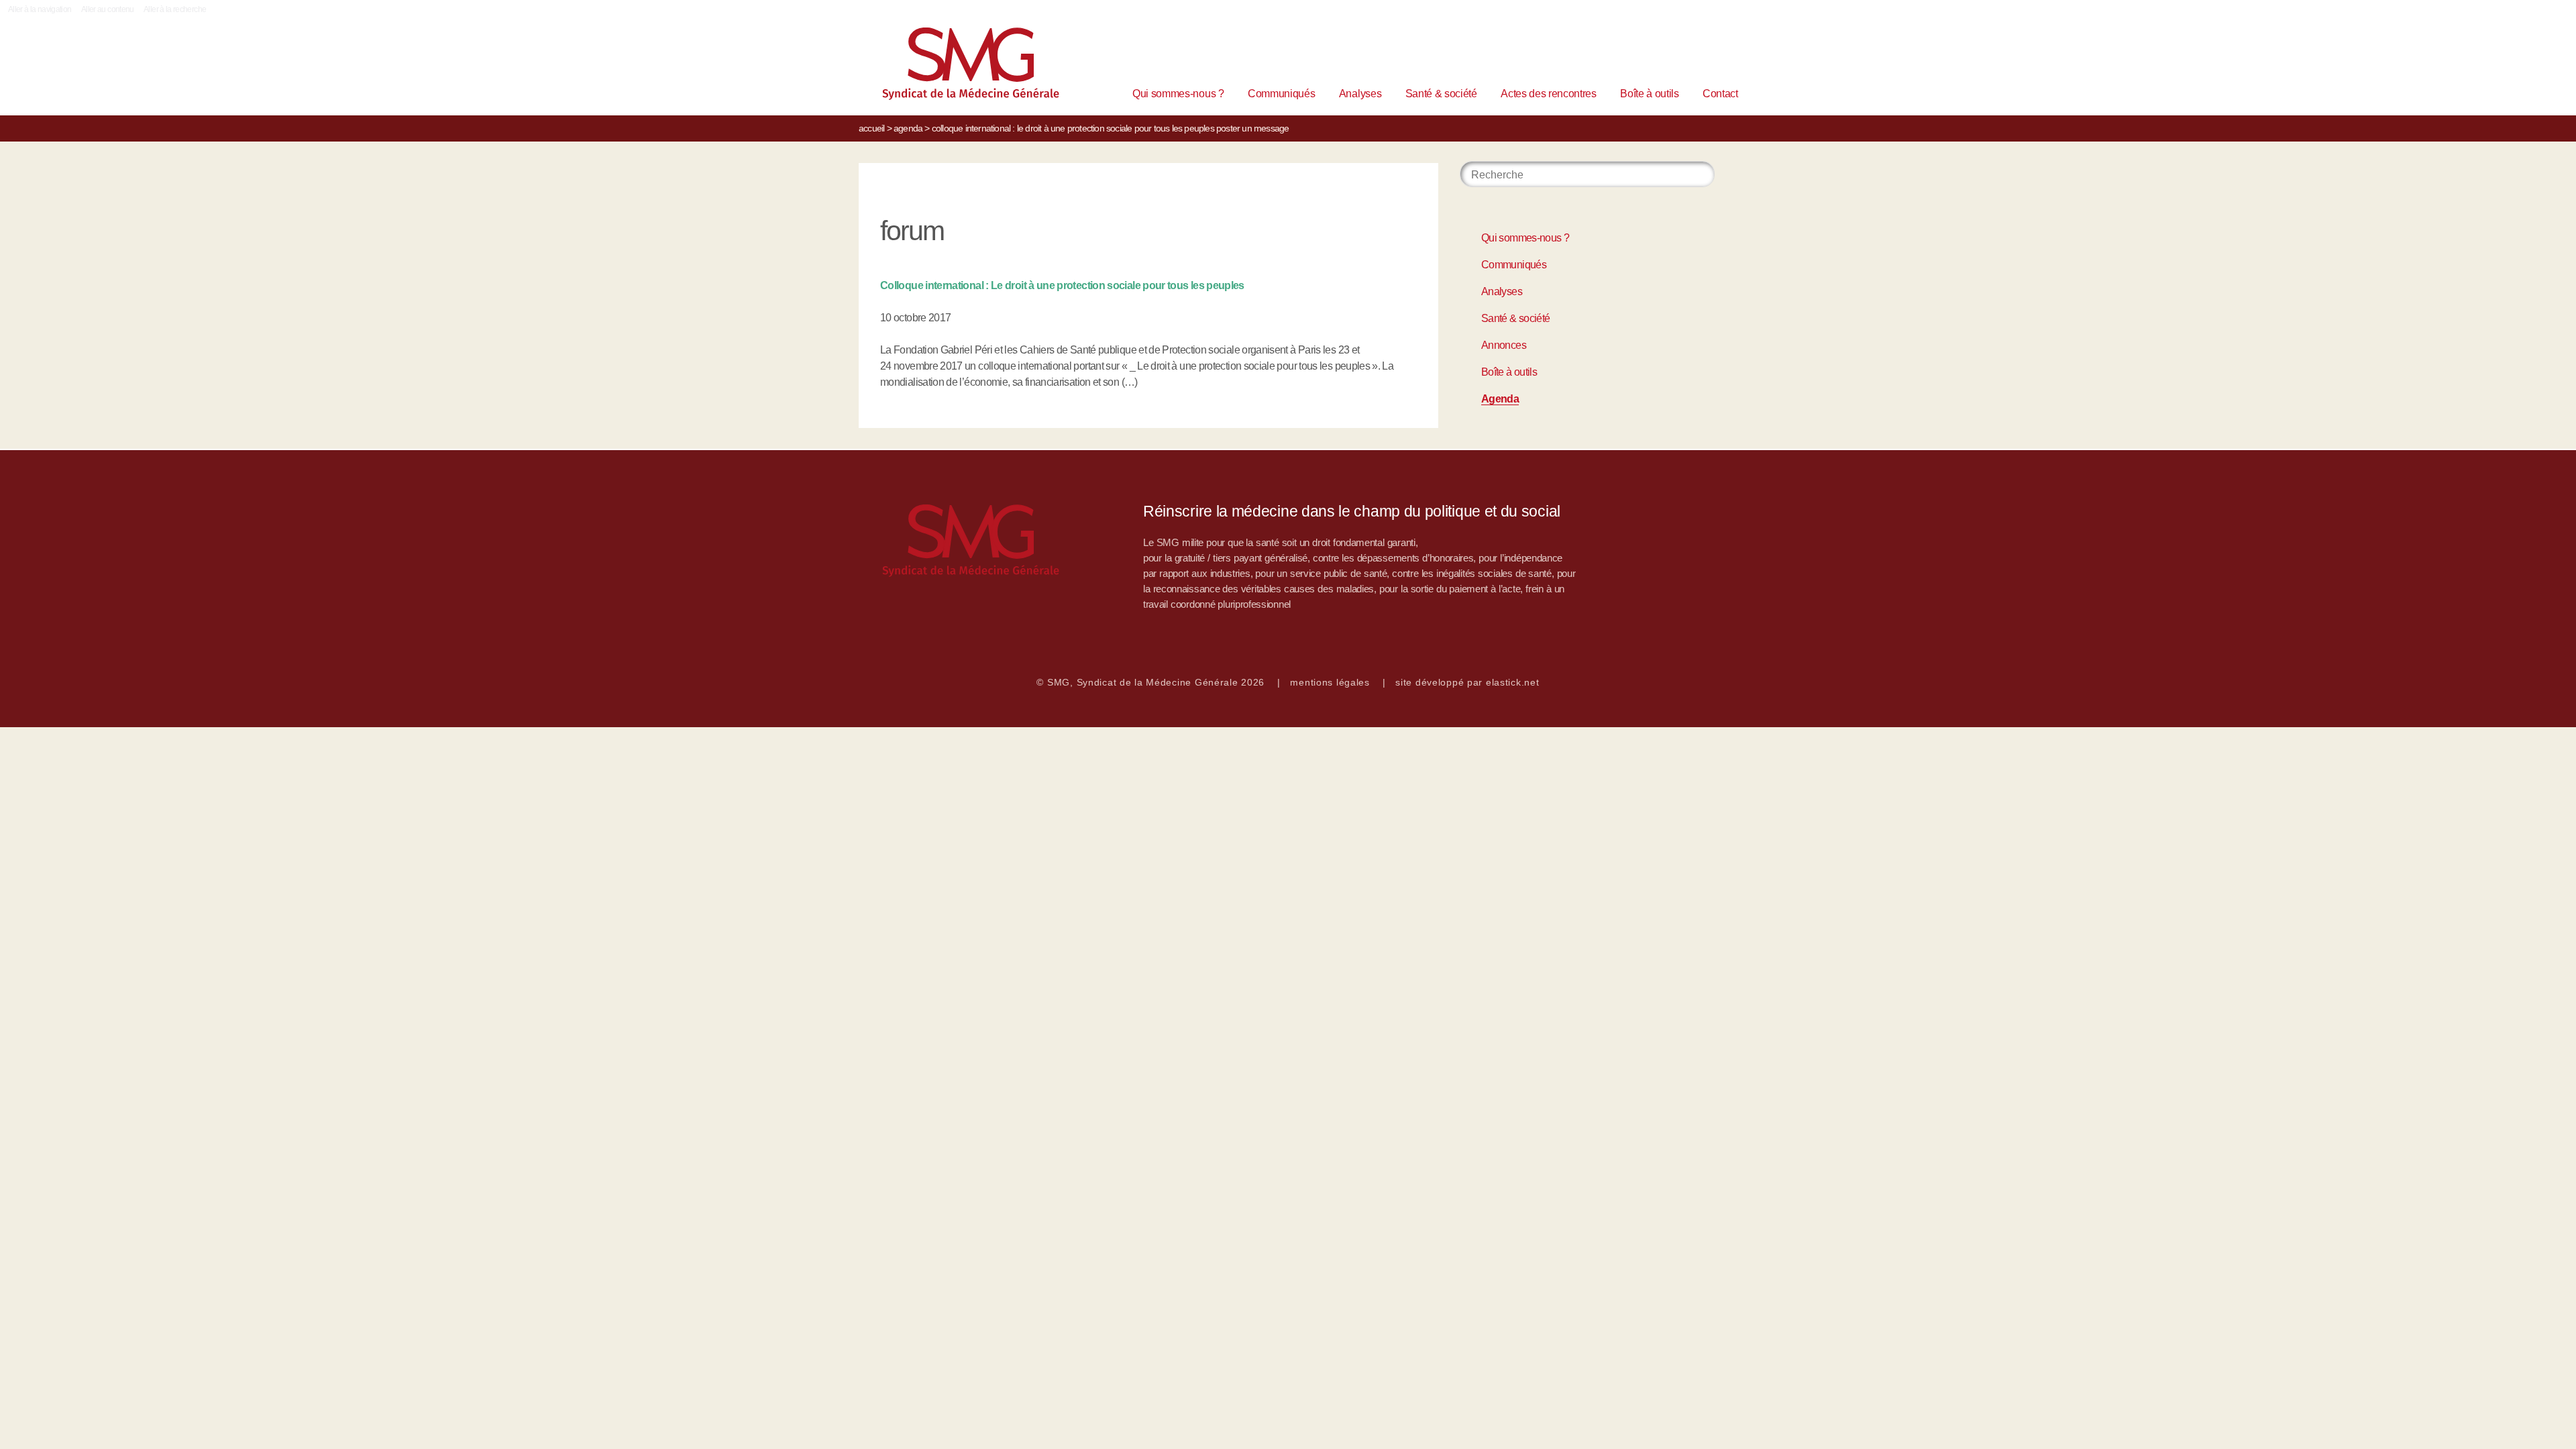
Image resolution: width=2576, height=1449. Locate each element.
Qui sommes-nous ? (1178, 94)
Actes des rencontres (1549, 94)
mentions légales (1330, 682)
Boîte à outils (1650, 94)
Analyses (1360, 94)
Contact (1720, 94)
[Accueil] (950, 67)
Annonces (1504, 345)
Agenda (908, 128)
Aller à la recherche (175, 9)
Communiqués (1281, 94)
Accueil (871, 128)
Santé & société (1441, 94)
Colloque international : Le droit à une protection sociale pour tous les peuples (1062, 285)
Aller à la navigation (40, 9)
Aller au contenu (108, 9)
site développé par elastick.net (1467, 682)
